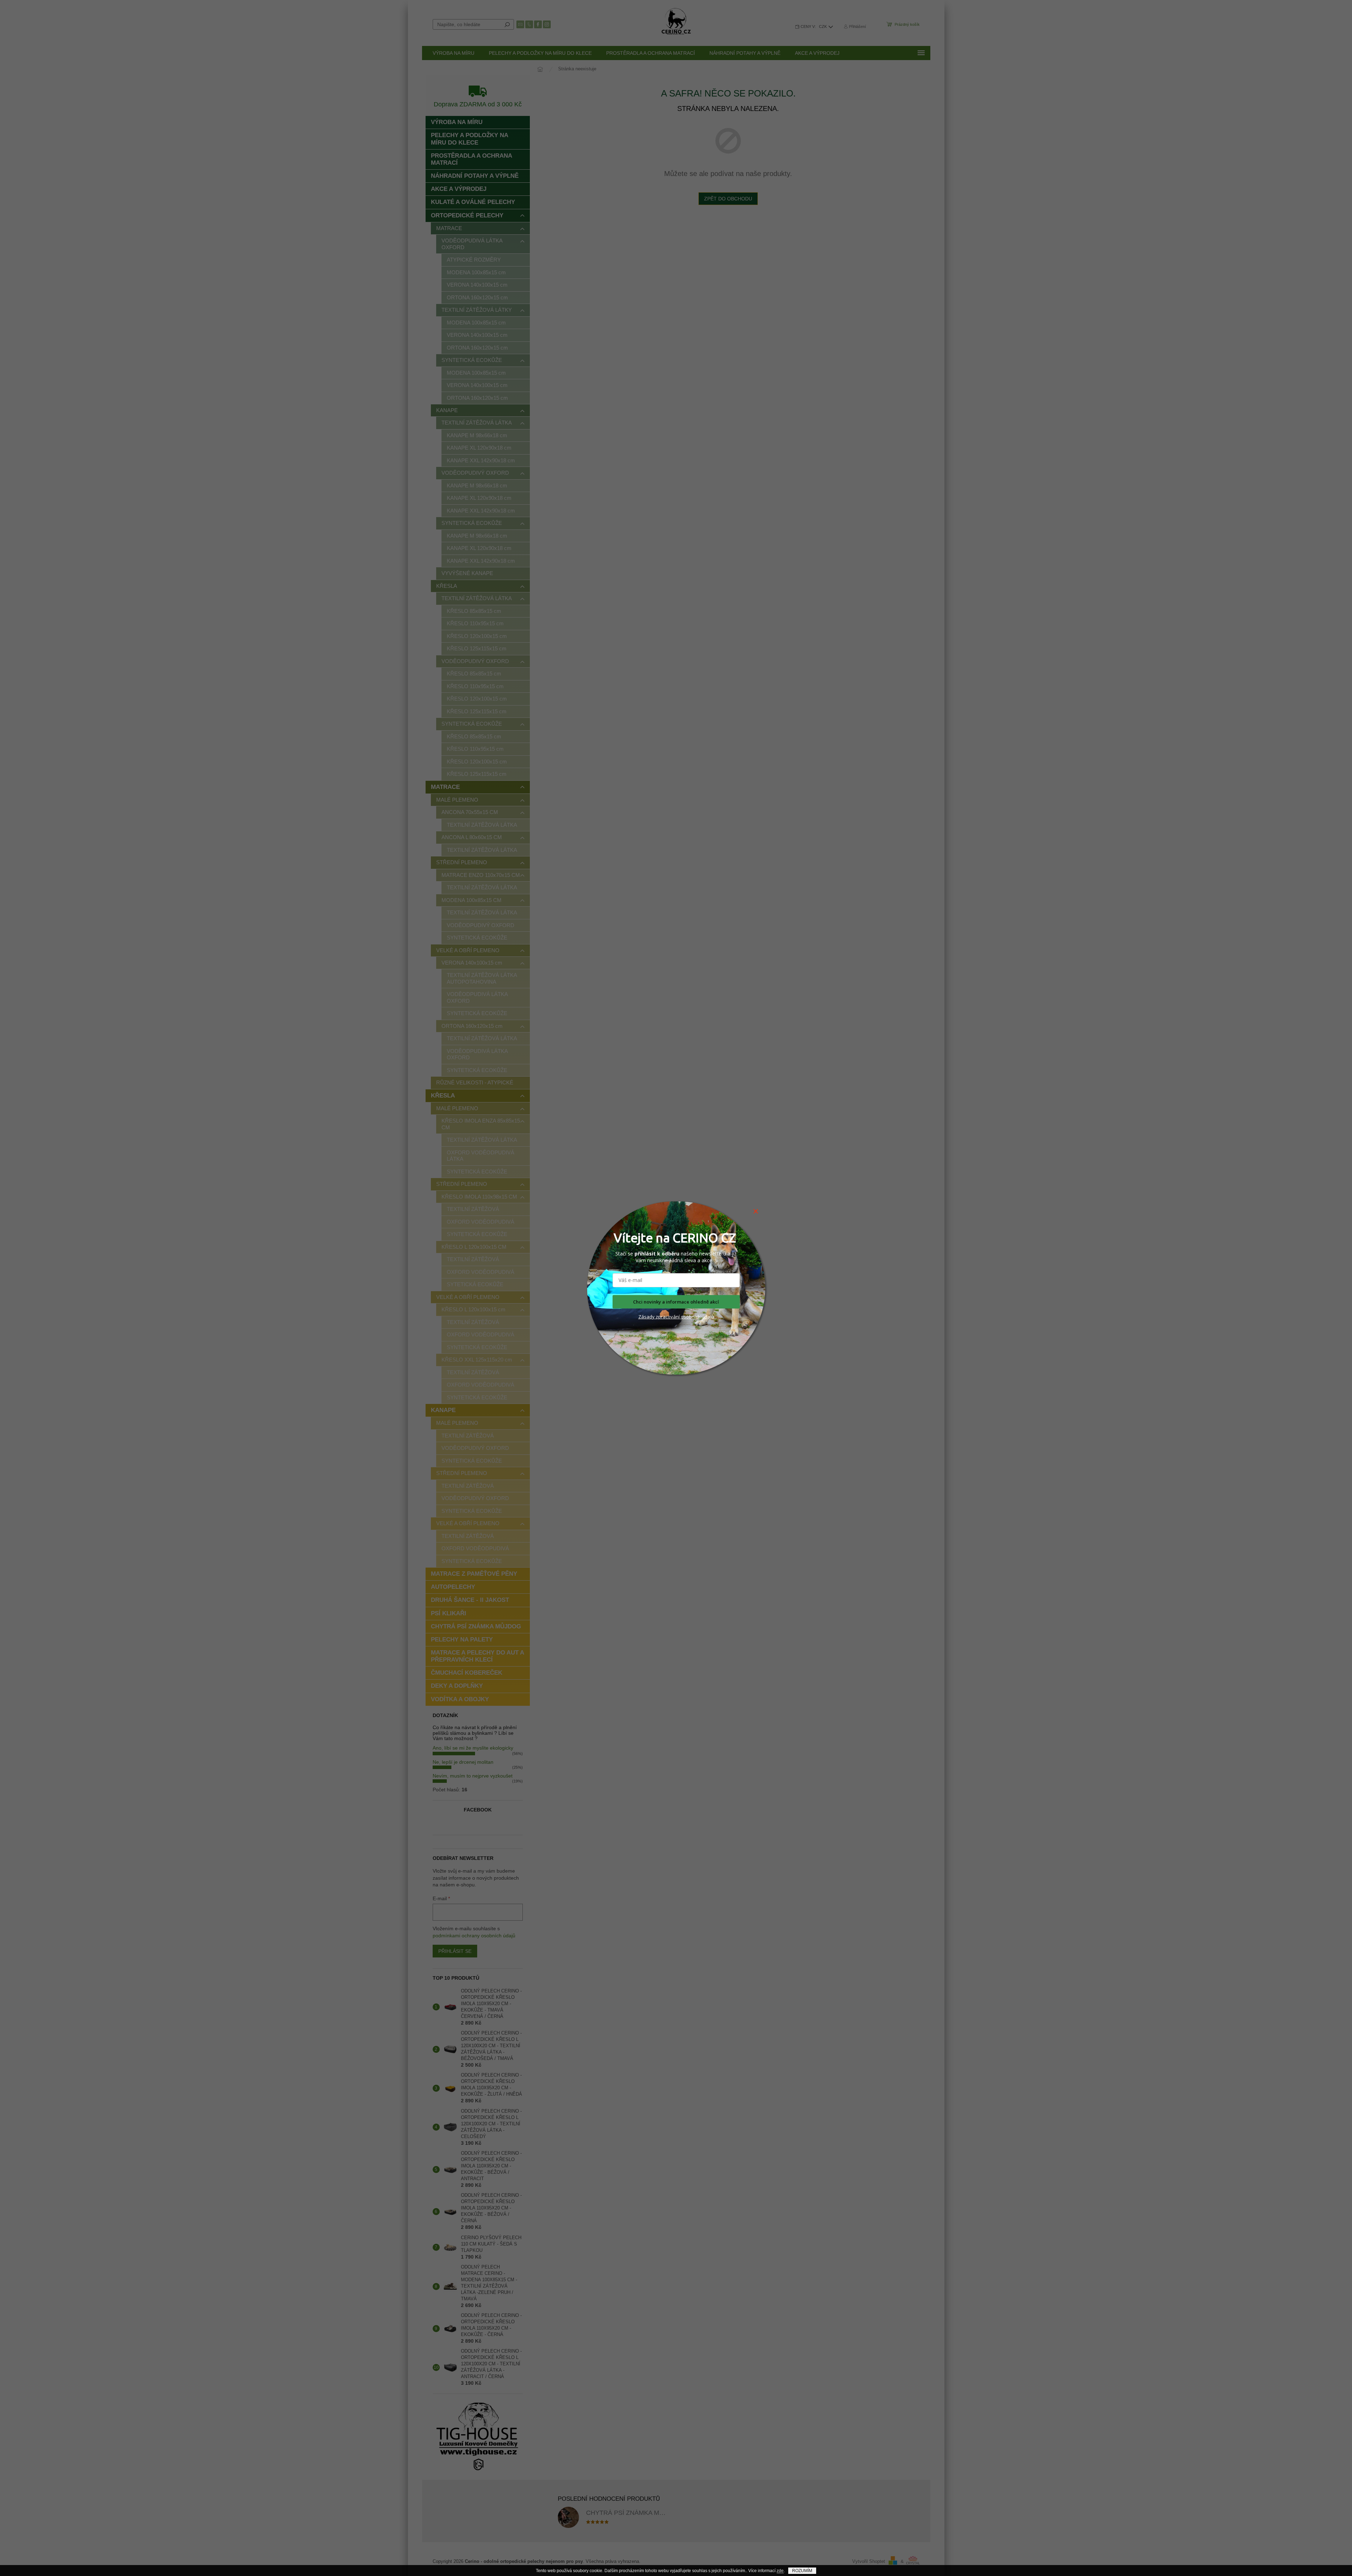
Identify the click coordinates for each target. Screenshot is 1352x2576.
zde (780, 2571)
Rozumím (802, 2571)
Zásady (646, 1317)
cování (673, 1317)
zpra (660, 1317)
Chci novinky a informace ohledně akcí (676, 1302)
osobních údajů (697, 1317)
